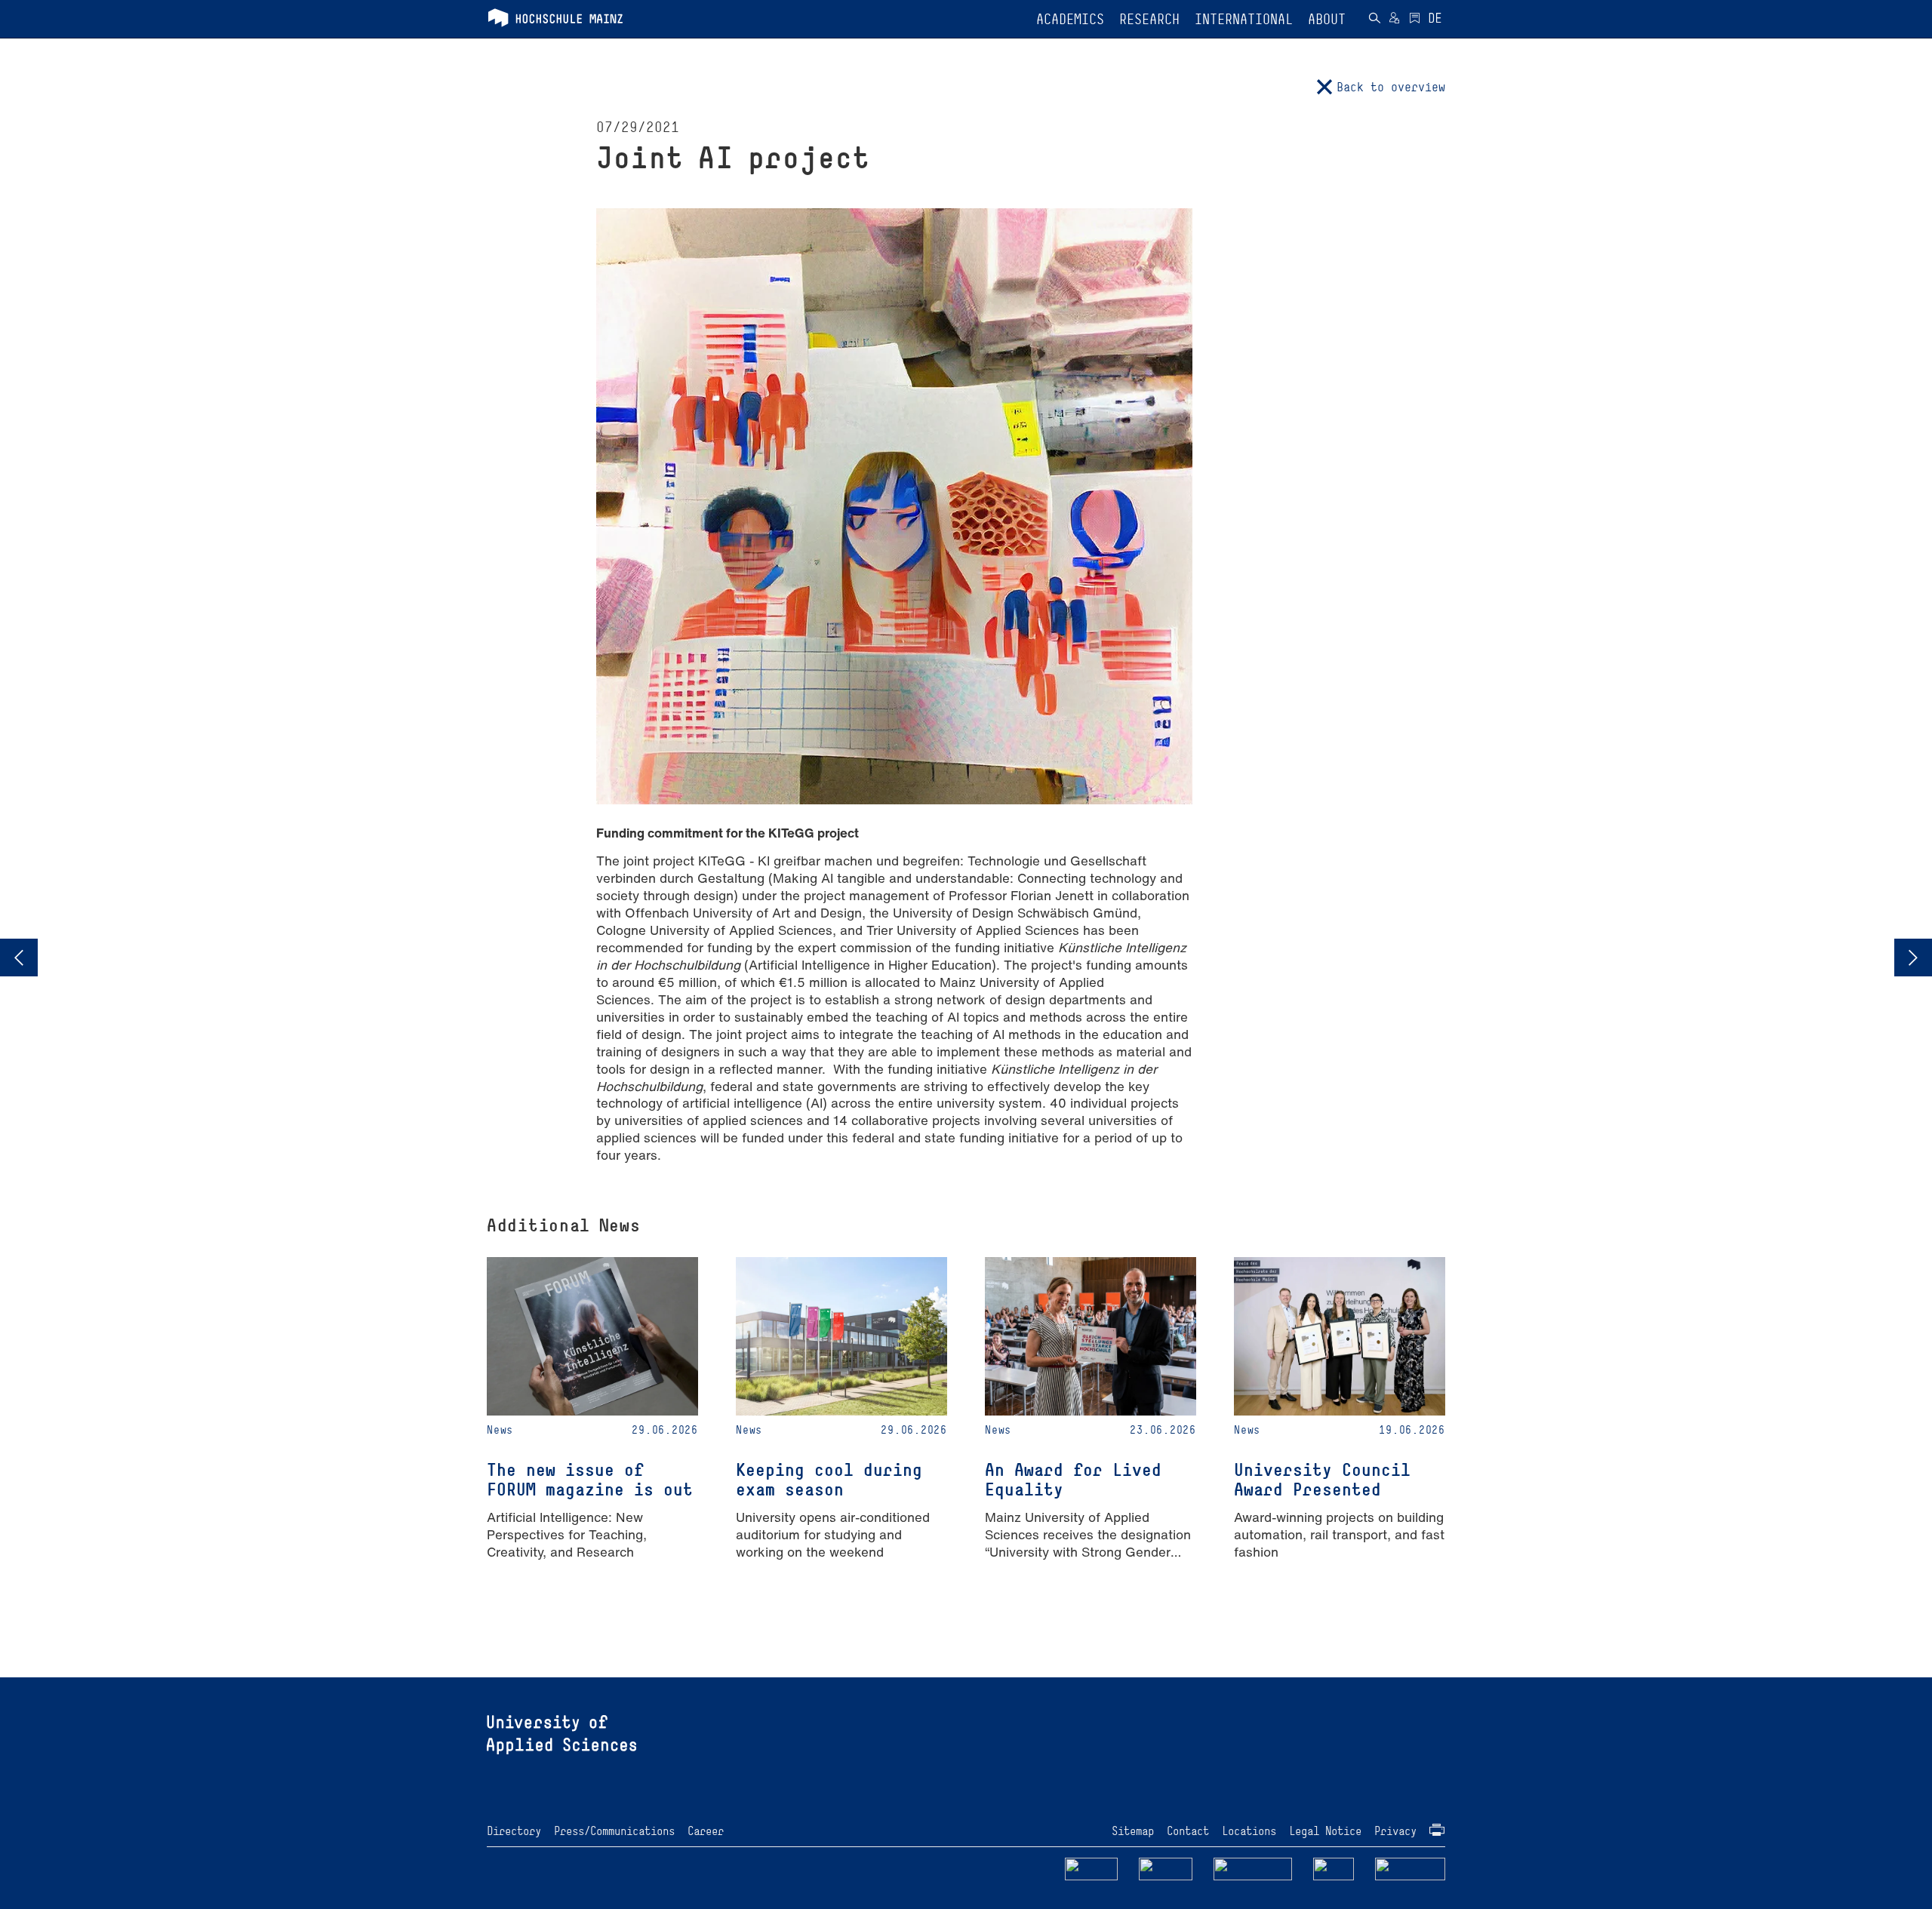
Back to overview (1391, 87)
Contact (1188, 1831)
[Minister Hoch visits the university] (19, 958)
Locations (1249, 1831)
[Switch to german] (1435, 20)
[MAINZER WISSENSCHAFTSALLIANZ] (1253, 1868)
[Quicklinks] (1415, 20)
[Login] (1394, 20)
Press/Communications (614, 1831)
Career (706, 1831)
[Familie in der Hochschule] (1411, 1868)
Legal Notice (1325, 1831)
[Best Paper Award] (1913, 958)
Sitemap (1133, 1831)
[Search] (1374, 20)
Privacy (1395, 1831)
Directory (514, 1831)
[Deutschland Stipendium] (1091, 1868)
